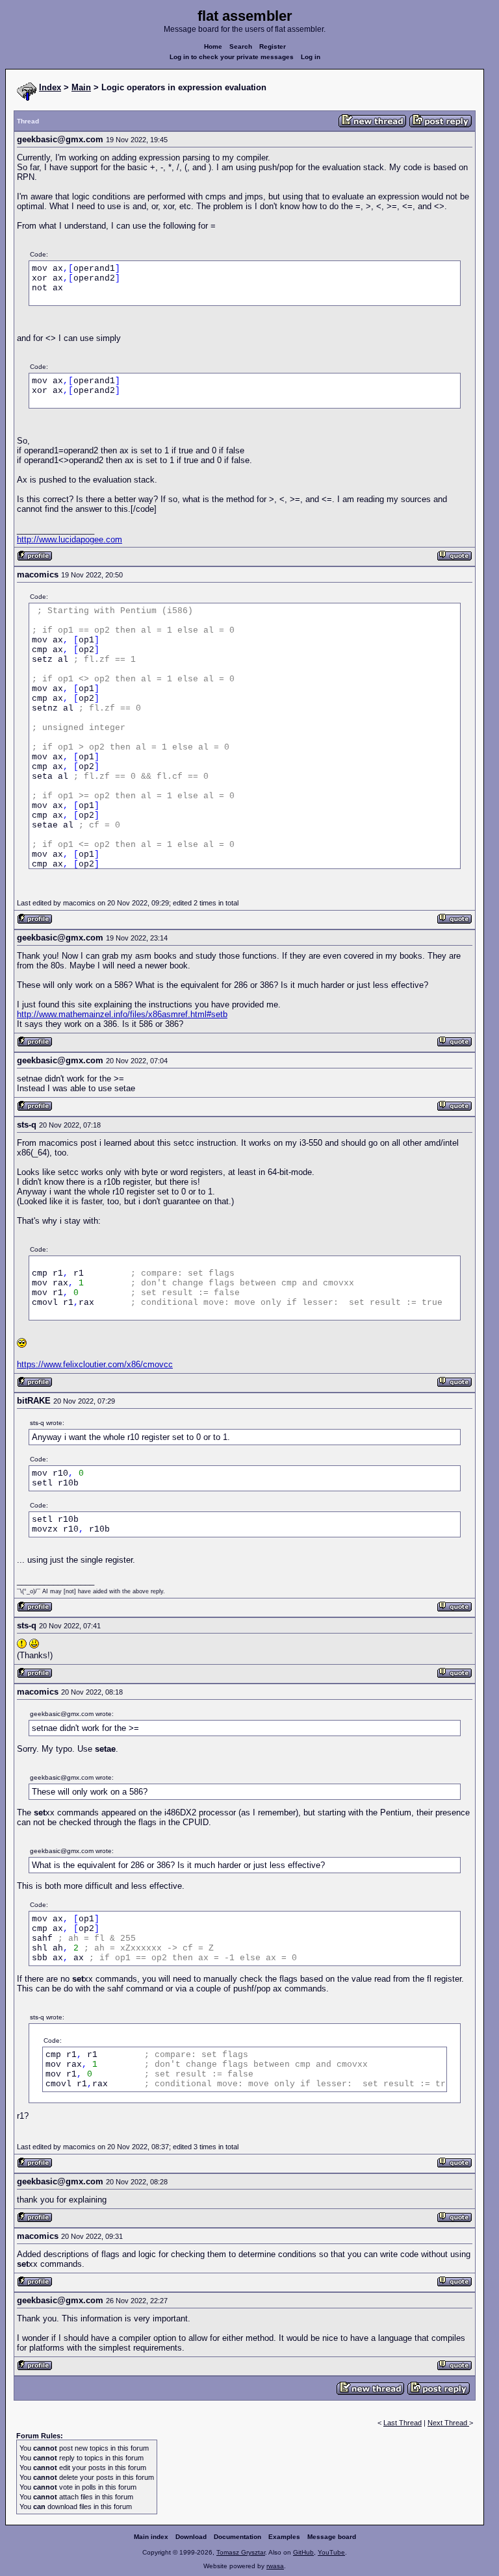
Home (213, 46)
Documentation (237, 2537)
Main (81, 87)
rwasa (275, 2566)
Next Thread (448, 2423)
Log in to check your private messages (232, 57)
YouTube (331, 2552)
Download (191, 2537)
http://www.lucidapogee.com (70, 539)
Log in (311, 57)
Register (273, 46)
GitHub (303, 2552)
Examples (284, 2537)
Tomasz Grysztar (241, 2552)
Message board (332, 2537)
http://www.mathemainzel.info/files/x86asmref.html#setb (122, 1014)
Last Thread (403, 2423)
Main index (151, 2537)
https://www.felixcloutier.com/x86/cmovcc (95, 1364)
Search (241, 46)
